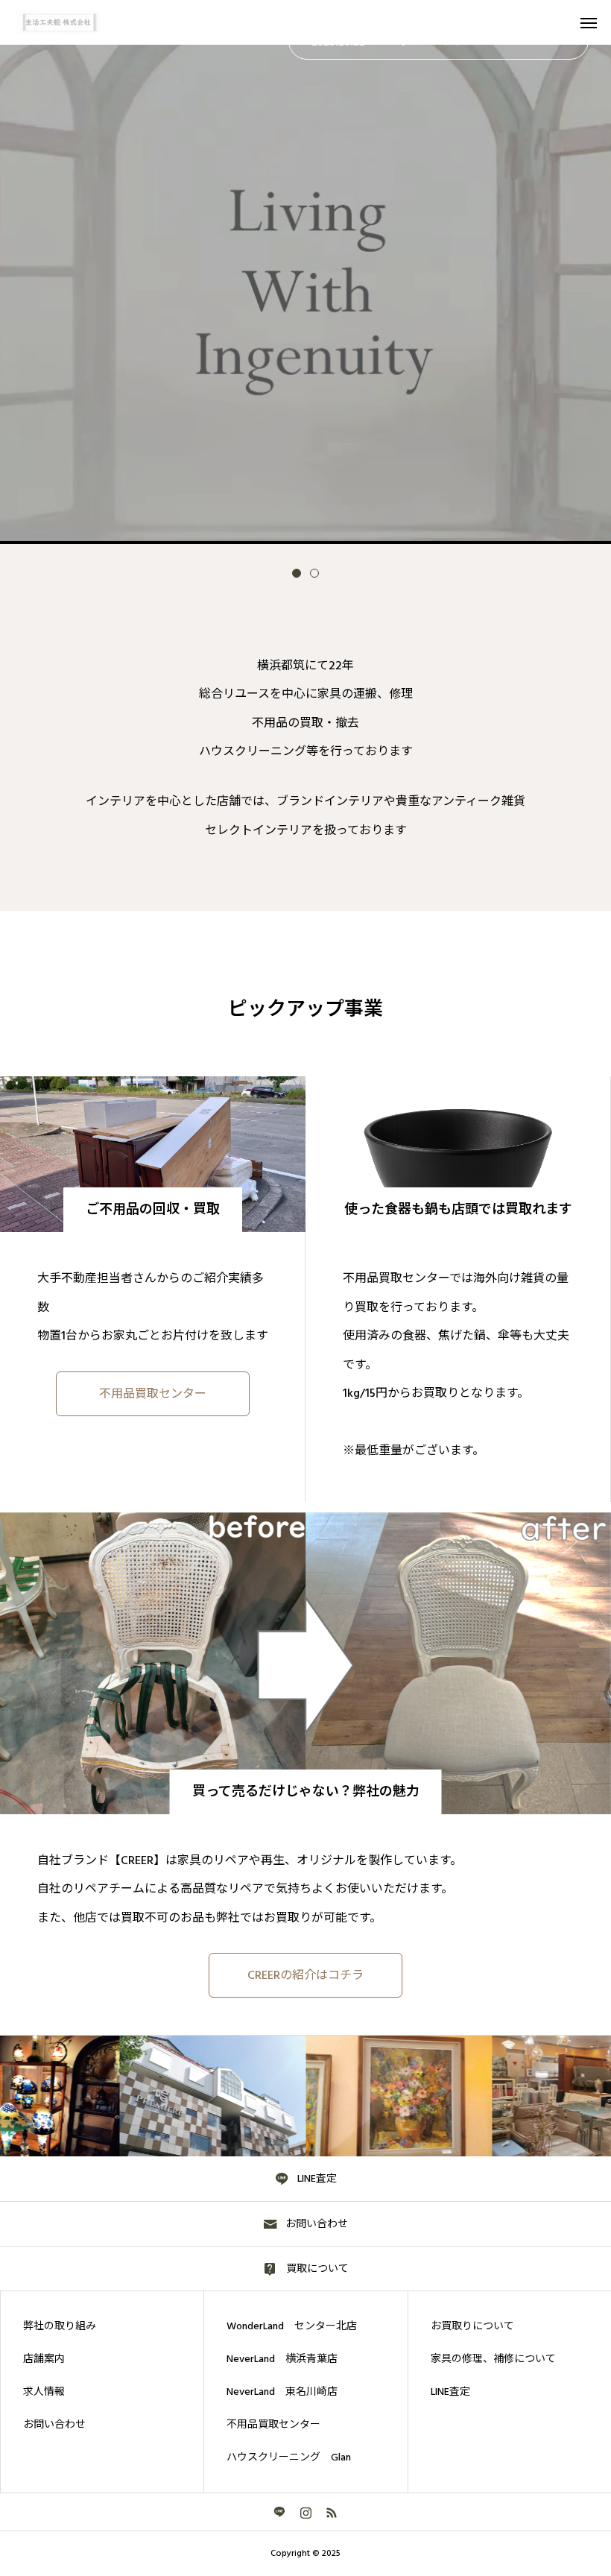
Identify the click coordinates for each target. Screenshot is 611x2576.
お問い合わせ (54, 2425)
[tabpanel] (305, 272)
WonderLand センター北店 (292, 2326)
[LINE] (280, 2512)
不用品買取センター (273, 2425)
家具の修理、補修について (493, 2359)
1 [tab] (297, 573)
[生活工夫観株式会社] (68, 22)
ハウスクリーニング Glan (289, 2457)
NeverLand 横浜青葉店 (282, 2359)
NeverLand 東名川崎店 (282, 2392)
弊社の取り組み (60, 2326)
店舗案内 (44, 2359)
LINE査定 (450, 2392)
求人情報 (44, 2392)
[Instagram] (306, 2512)
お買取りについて (472, 2326)
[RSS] (332, 2512)
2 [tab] (314, 573)
